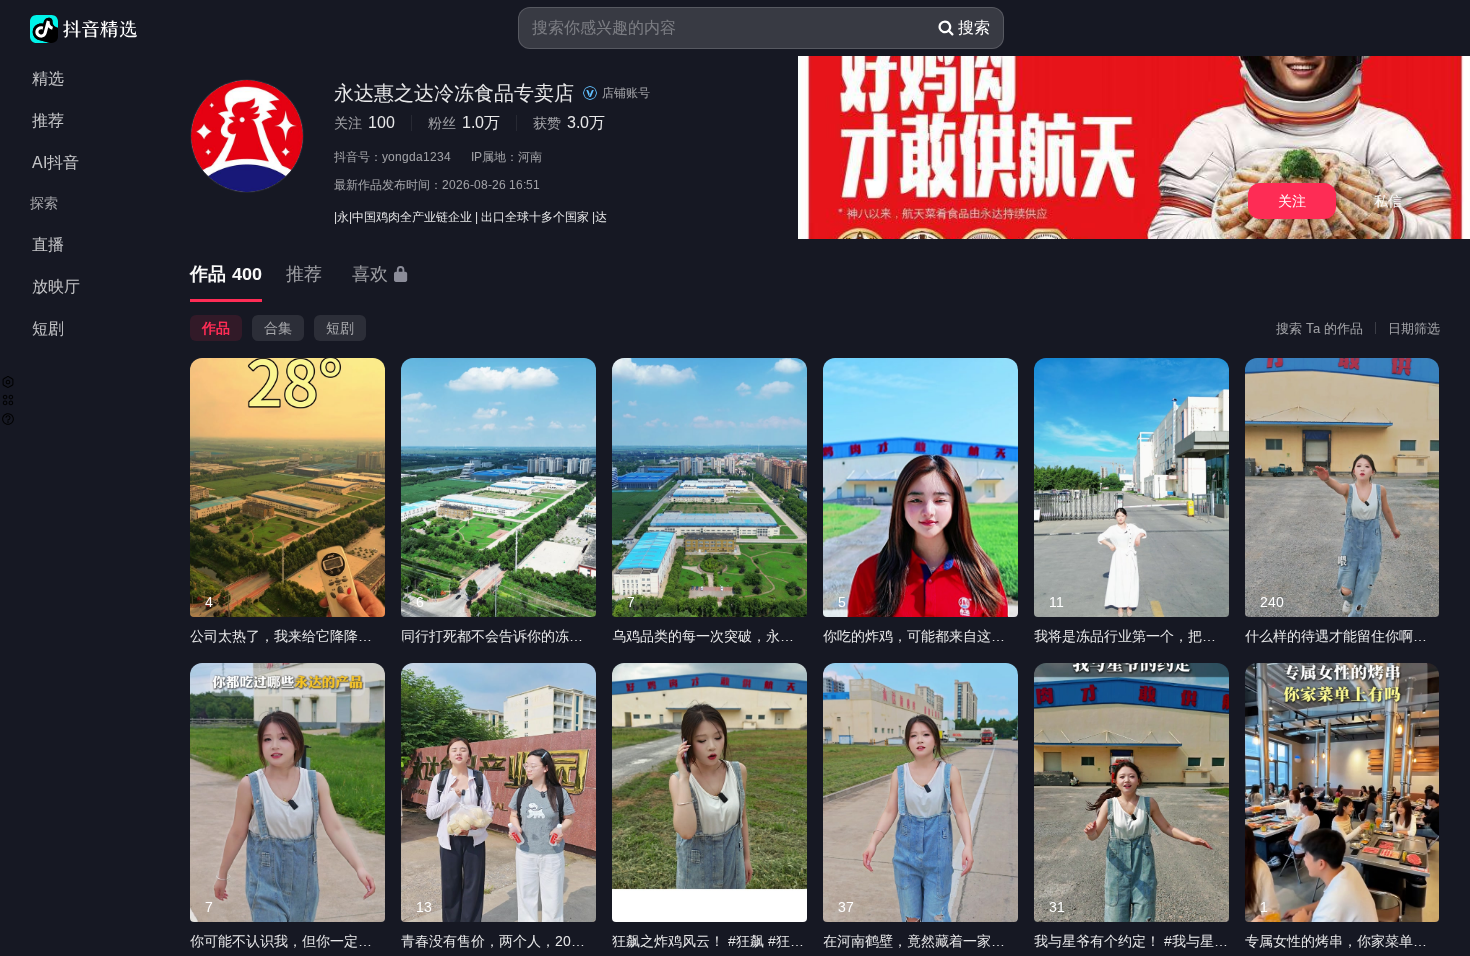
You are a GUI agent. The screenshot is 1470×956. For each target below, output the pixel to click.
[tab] (226, 275)
